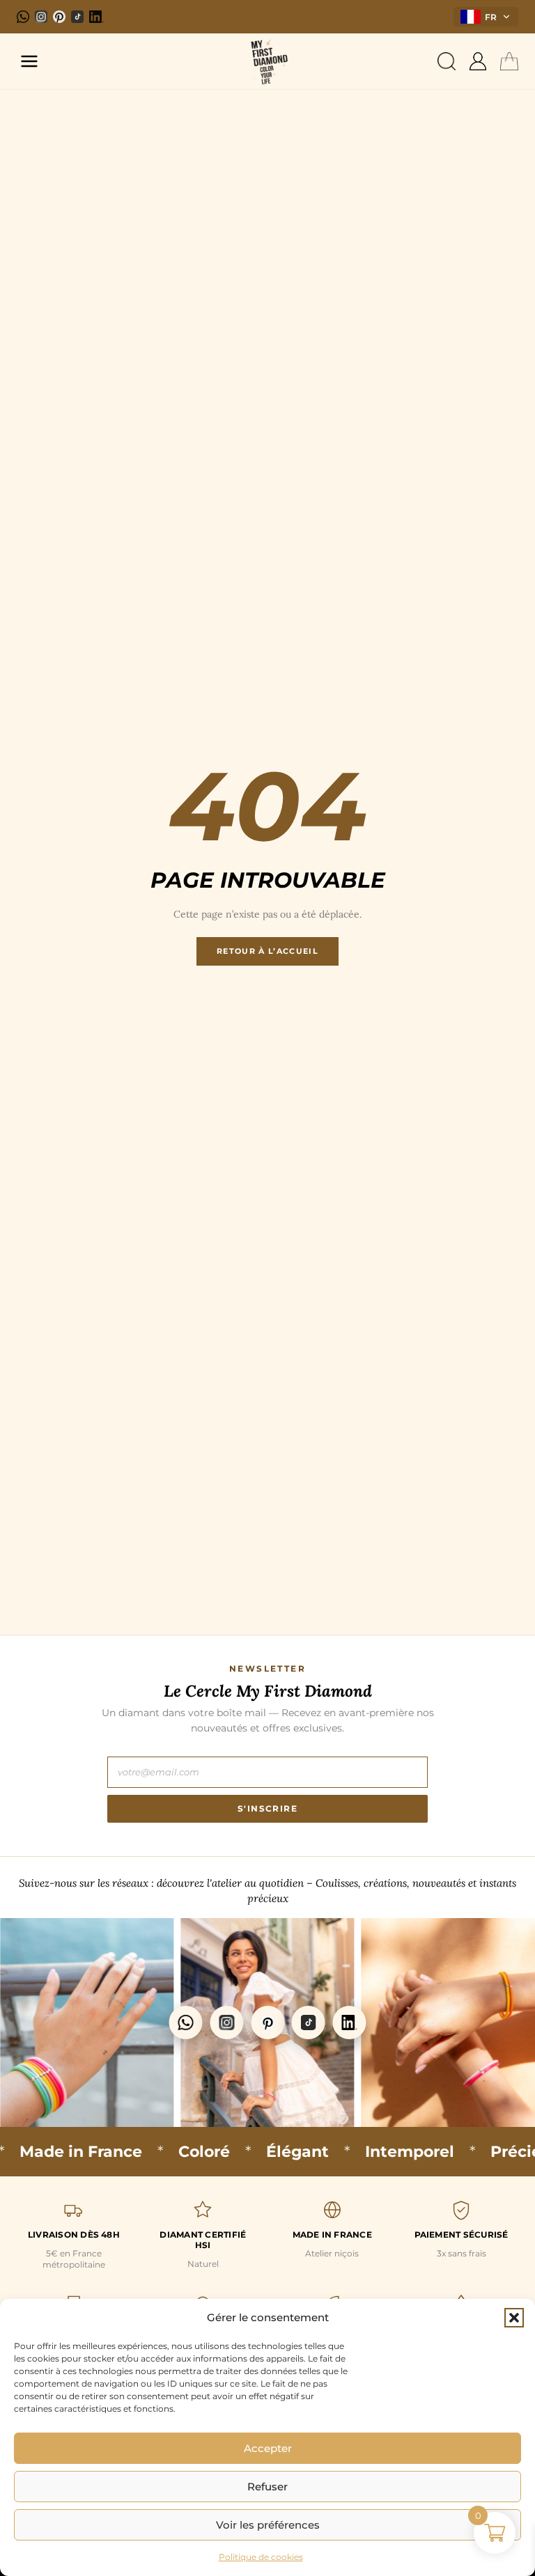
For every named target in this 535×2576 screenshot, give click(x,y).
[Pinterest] (59, 17)
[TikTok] (77, 17)
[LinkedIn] (96, 17)
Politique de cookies (261, 2557)
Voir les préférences (268, 2525)
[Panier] (509, 61)
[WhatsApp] (23, 17)
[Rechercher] (447, 61)
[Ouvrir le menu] (29, 61)
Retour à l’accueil (267, 951)
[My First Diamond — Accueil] (267, 61)
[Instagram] (41, 17)
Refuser (267, 2487)
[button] (514, 2318)
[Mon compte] (478, 61)
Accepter (268, 2448)
